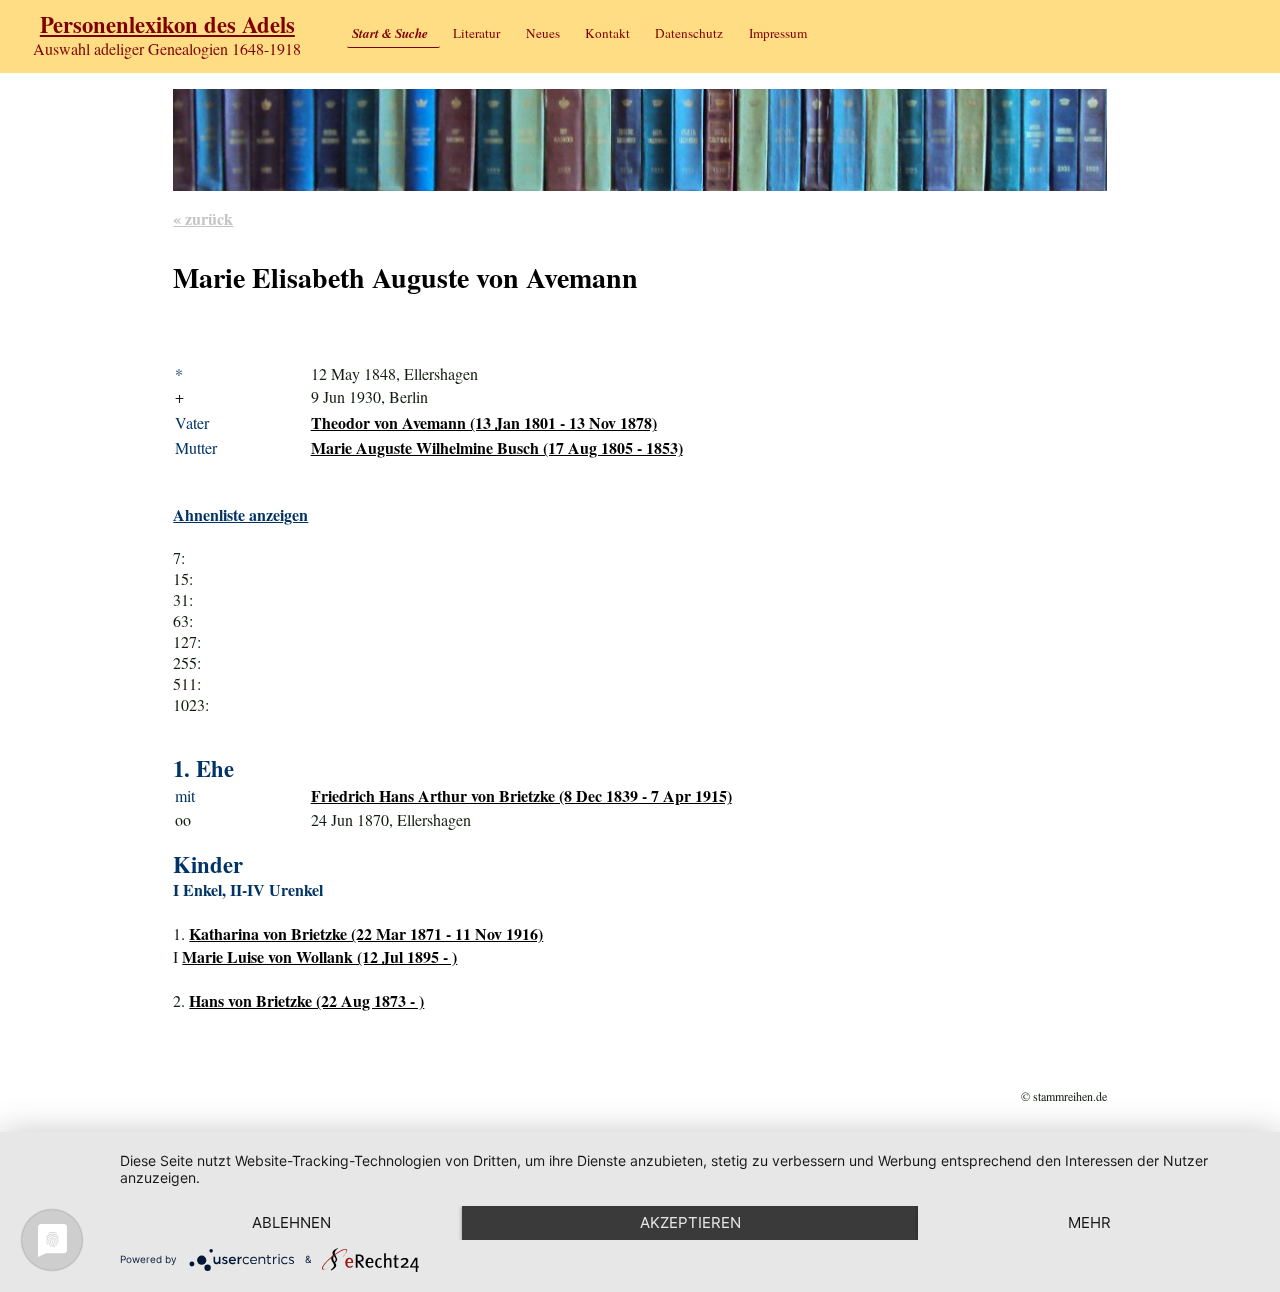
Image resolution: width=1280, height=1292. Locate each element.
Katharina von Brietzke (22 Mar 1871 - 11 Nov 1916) (366, 933)
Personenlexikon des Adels (167, 24)
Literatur (476, 33)
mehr (1089, 1222)
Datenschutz (689, 33)
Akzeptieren (690, 1222)
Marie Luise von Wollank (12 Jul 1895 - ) (319, 956)
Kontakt (607, 33)
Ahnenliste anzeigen (240, 514)
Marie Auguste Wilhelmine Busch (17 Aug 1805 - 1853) (497, 447)
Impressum (778, 33)
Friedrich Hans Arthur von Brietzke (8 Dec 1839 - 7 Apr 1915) (521, 795)
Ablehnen (291, 1222)
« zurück (203, 218)
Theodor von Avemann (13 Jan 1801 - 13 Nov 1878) (484, 422)
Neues (543, 33)
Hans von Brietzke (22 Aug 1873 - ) (306, 1000)
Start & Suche (390, 33)
